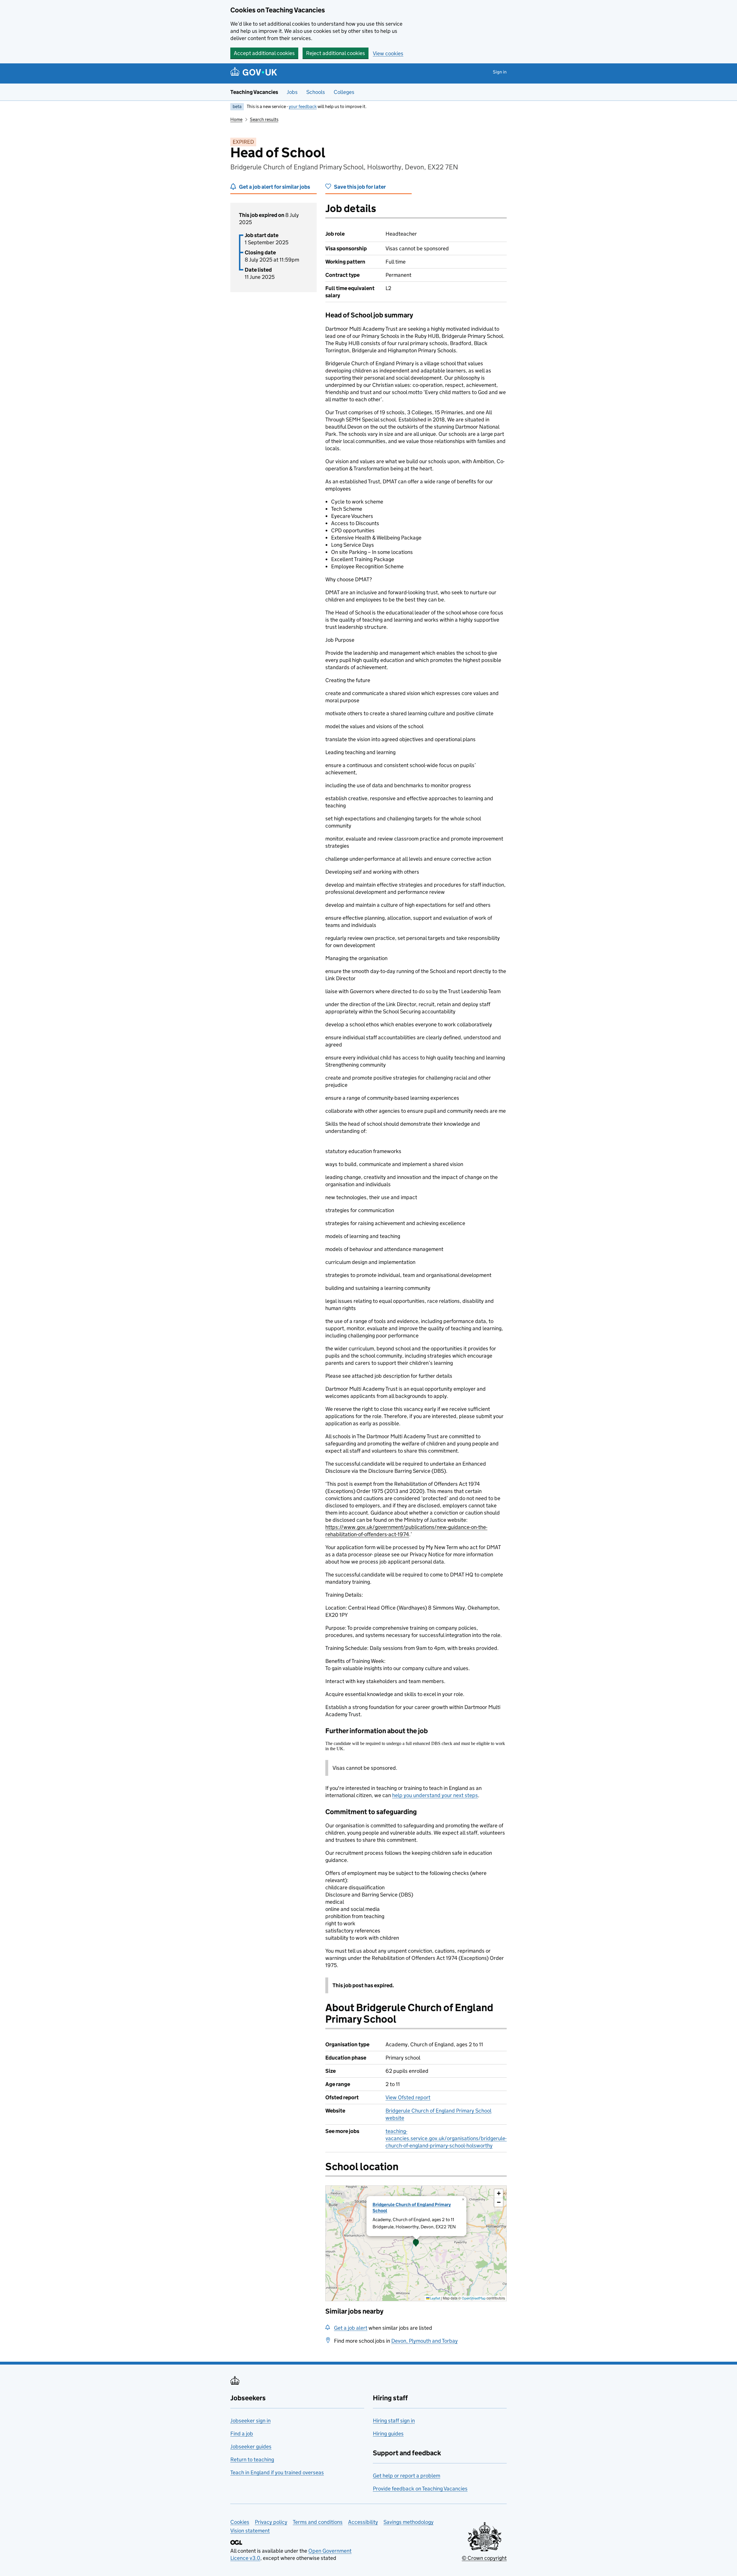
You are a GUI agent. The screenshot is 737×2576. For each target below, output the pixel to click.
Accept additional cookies (264, 53)
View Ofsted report (408, 2097)
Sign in (500, 72)
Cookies (240, 2522)
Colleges (344, 92)
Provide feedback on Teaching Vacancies (420, 2489)
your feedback (303, 106)
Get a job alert (351, 2328)
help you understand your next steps (435, 1795)
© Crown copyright (484, 2558)
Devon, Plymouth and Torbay (424, 2341)
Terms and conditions (318, 2522)
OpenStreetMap (474, 2298)
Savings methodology (409, 2522)
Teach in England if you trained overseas (277, 2472)
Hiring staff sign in (394, 2421)
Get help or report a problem (407, 2476)
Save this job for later (360, 187)
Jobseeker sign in (250, 2421)
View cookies (388, 53)
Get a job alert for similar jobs (275, 187)
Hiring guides (388, 2434)
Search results (264, 119)
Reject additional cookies (336, 53)
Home (236, 119)
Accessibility (363, 2522)
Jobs (292, 92)
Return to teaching (252, 2459)
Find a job (242, 2434)
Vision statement (250, 2531)
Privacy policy (271, 2522)
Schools (316, 92)
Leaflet (435, 2298)
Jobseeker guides (251, 2447)
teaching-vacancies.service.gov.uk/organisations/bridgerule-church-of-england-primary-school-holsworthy (446, 2138)
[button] (416, 2243)
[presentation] (416, 2243)
